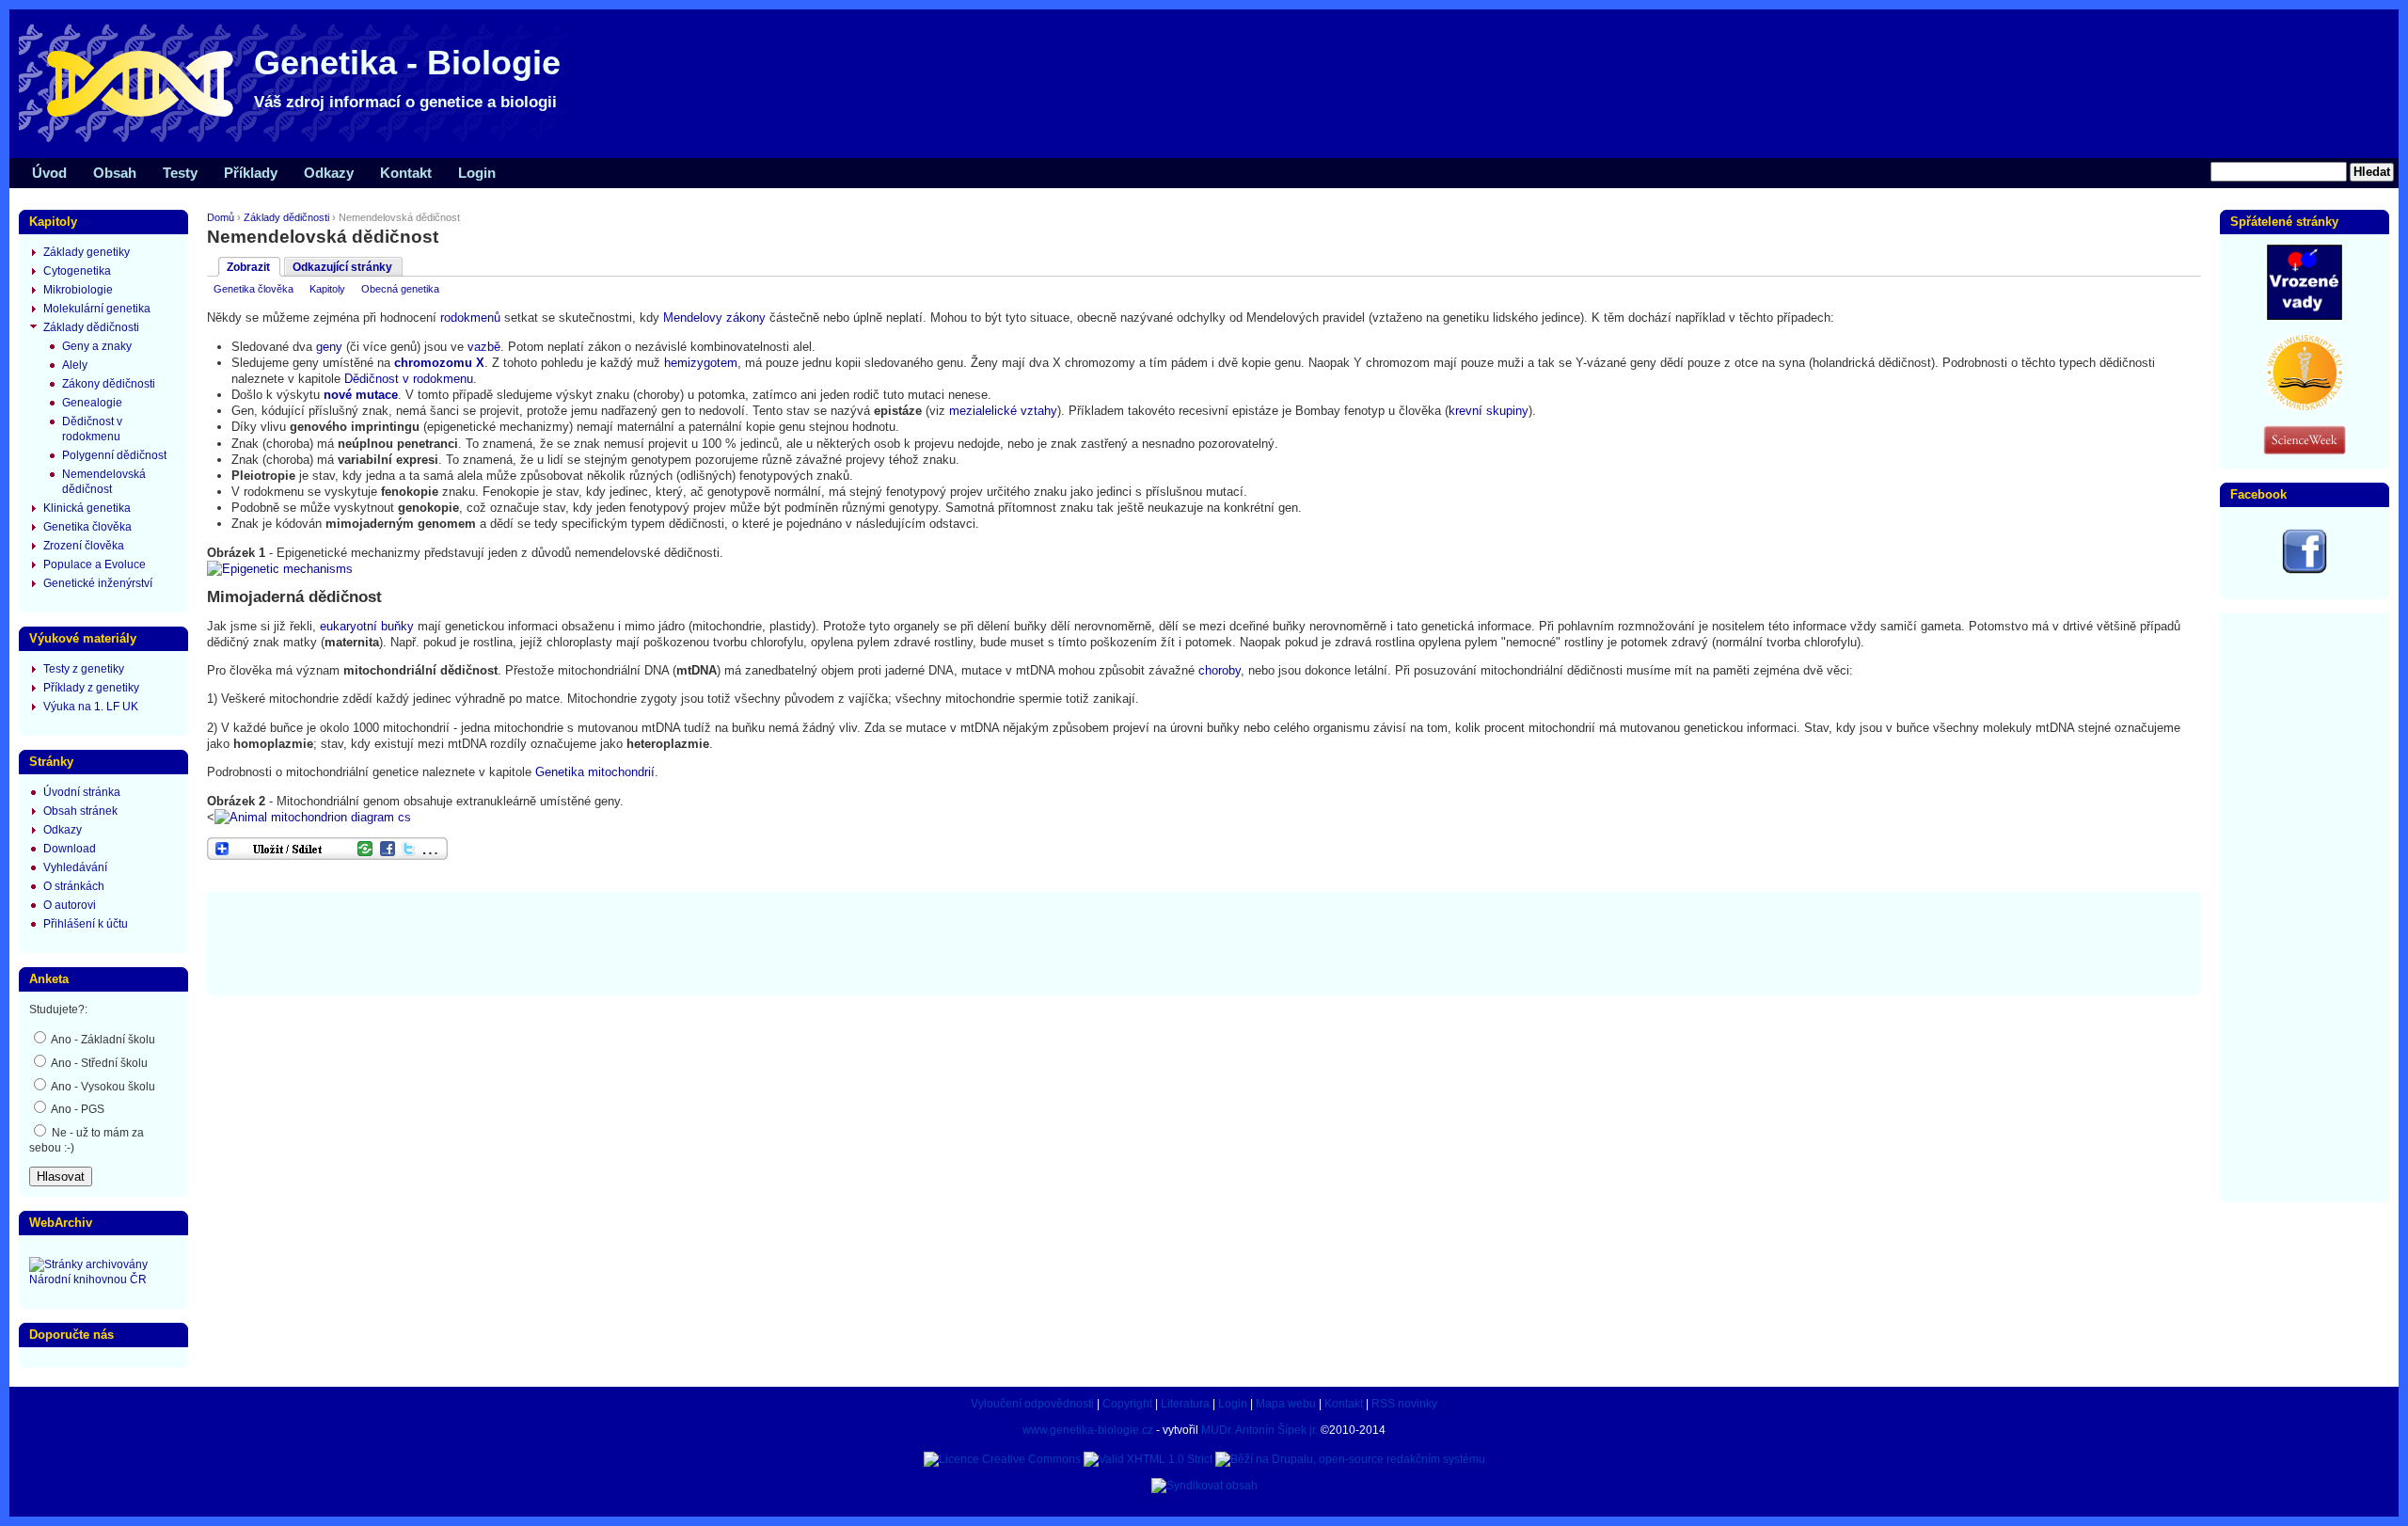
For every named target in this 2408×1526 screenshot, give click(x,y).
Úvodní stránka (82, 792)
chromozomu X (439, 363)
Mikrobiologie (78, 290)
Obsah (115, 173)
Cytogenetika (77, 271)
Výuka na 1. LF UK (91, 707)
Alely (75, 365)
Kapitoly (327, 289)
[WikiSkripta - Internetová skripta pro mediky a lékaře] (2305, 406)
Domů (221, 217)
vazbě (484, 347)
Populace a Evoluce (95, 564)
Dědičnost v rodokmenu (409, 379)
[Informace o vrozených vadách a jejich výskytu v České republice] (2305, 316)
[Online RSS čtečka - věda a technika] (2305, 451)
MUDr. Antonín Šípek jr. (1259, 1430)
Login (477, 173)
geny (329, 347)
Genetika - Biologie (407, 63)
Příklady (251, 173)
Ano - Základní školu (102, 1040)
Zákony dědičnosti (109, 384)
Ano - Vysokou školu (102, 1087)
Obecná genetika (400, 289)
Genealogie (92, 403)
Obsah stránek (80, 811)
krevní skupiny (1489, 411)
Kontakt (406, 173)
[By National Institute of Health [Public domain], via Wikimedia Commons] (280, 569)
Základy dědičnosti (286, 217)
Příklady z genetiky (91, 688)
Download (70, 849)
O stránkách (74, 886)
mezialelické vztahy (1003, 411)
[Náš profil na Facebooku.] (2305, 570)
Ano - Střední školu (98, 1063)
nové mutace (361, 395)
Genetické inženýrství (98, 583)
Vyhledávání (75, 867)
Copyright (1127, 1404)
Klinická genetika (87, 508)
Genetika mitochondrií (595, 772)
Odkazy (329, 173)
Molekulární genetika (97, 309)
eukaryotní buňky (367, 626)
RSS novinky (1404, 1404)
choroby (1220, 670)
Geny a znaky (97, 346)
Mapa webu (1286, 1404)
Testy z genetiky (84, 669)
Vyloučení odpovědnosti (1032, 1404)
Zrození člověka (84, 546)
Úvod (49, 173)
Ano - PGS (77, 1109)
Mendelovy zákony (714, 318)
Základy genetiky (87, 252)
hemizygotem (701, 363)
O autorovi (70, 905)
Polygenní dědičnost (114, 455)
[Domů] (301, 141)
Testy (180, 173)
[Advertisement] (1204, 942)
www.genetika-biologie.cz (1088, 1430)
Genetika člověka (253, 289)
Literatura (1185, 1404)
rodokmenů (470, 318)
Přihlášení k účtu (86, 924)
